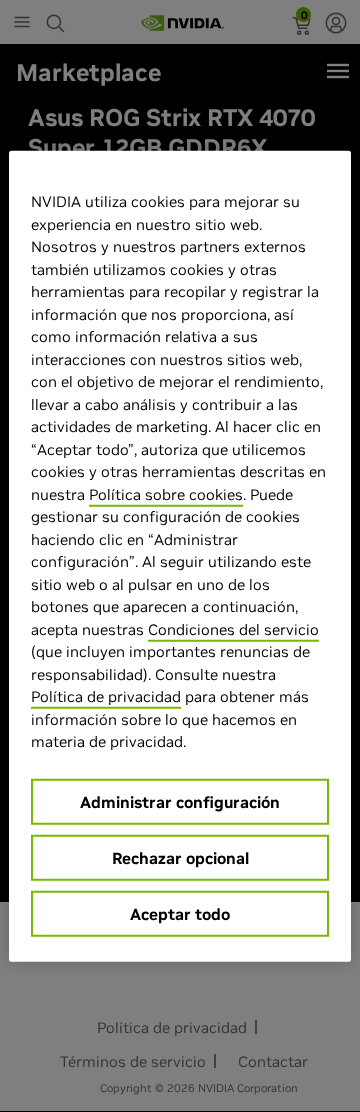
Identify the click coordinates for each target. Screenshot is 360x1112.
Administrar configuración (180, 801)
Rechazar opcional (180, 857)
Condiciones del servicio (233, 628)
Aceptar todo (180, 913)
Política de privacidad (106, 696)
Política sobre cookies (166, 493)
